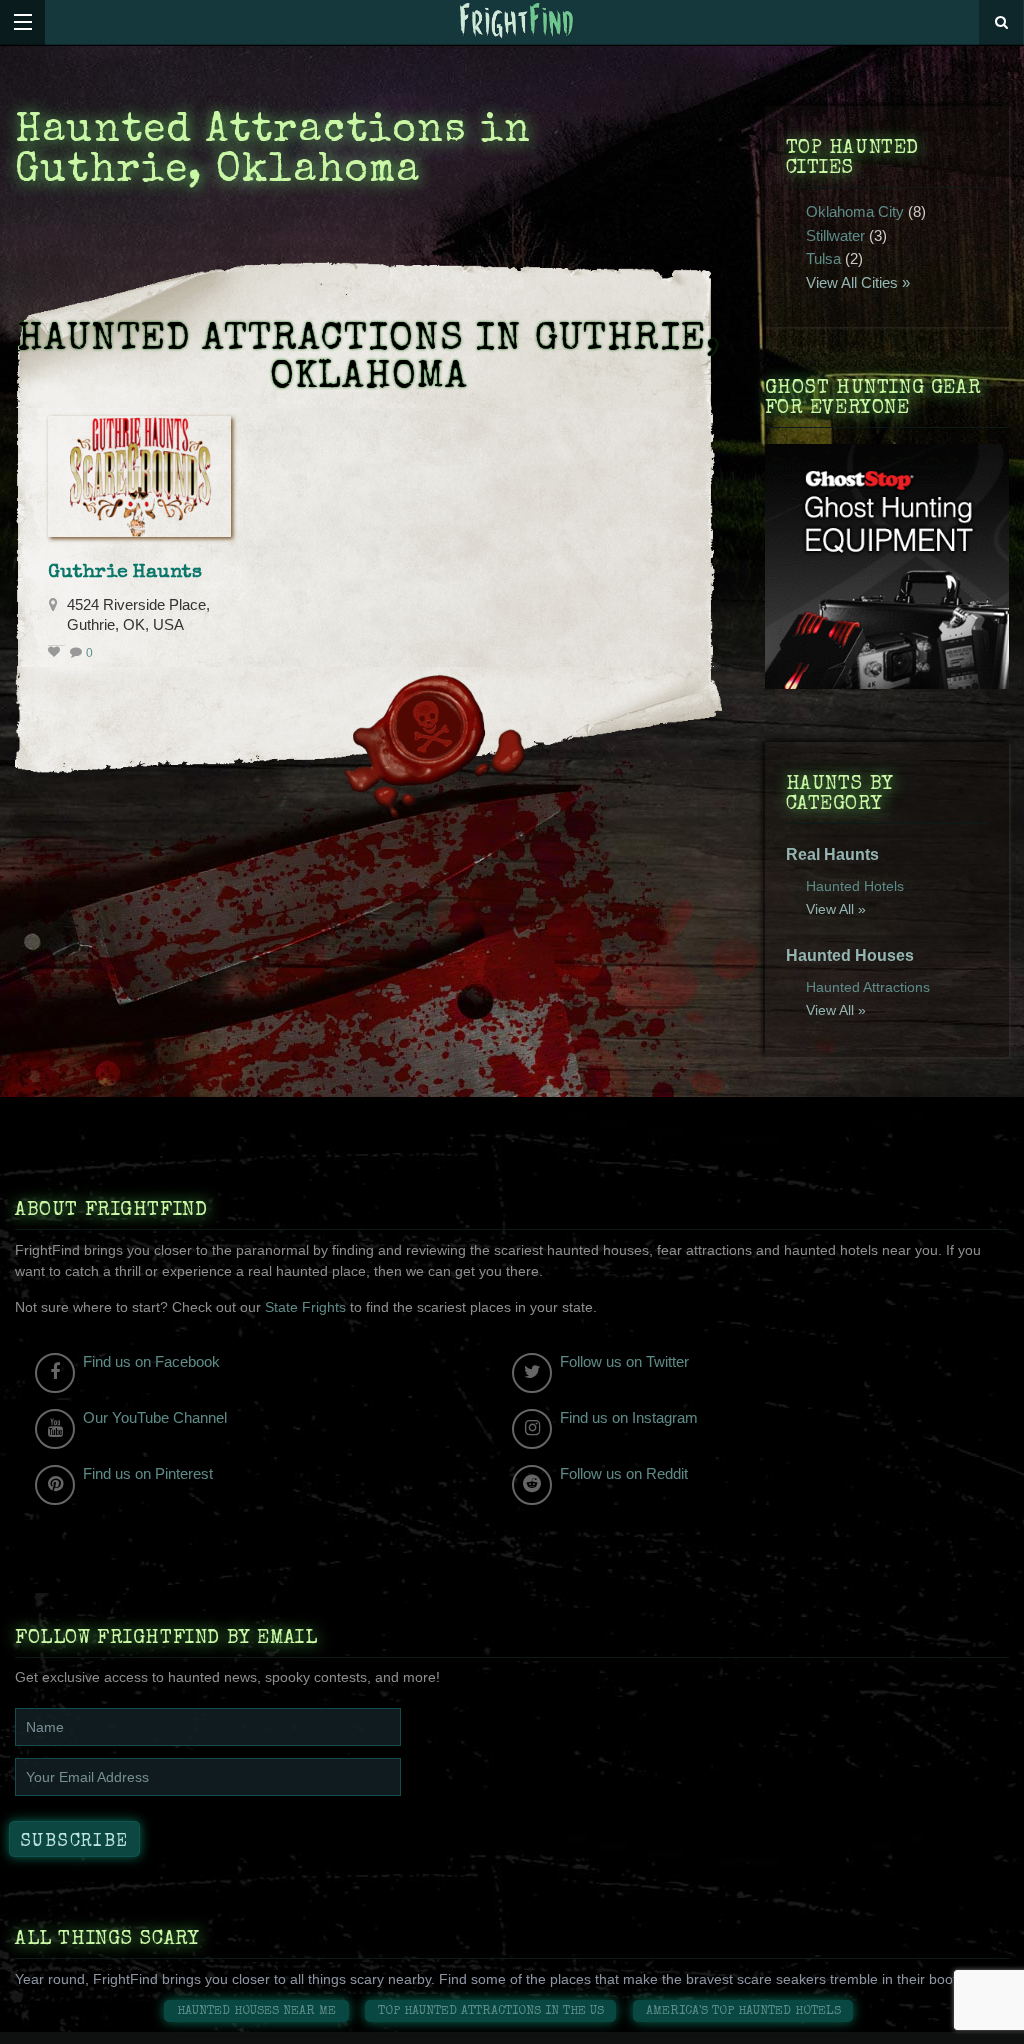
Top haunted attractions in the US (491, 2011)
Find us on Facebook (151, 1361)
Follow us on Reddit (624, 1473)
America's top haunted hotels (743, 2011)
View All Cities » (858, 282)
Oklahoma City (855, 211)
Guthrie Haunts (125, 573)
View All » (836, 909)
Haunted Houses (850, 955)
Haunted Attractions (868, 987)
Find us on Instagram (629, 1417)
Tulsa (823, 258)
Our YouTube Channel (155, 1417)
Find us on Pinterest (148, 1473)
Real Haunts (832, 854)
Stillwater (835, 235)
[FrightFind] (517, 21)
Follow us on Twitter (624, 1361)
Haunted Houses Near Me (256, 2011)
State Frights (305, 1307)
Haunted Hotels (855, 886)
